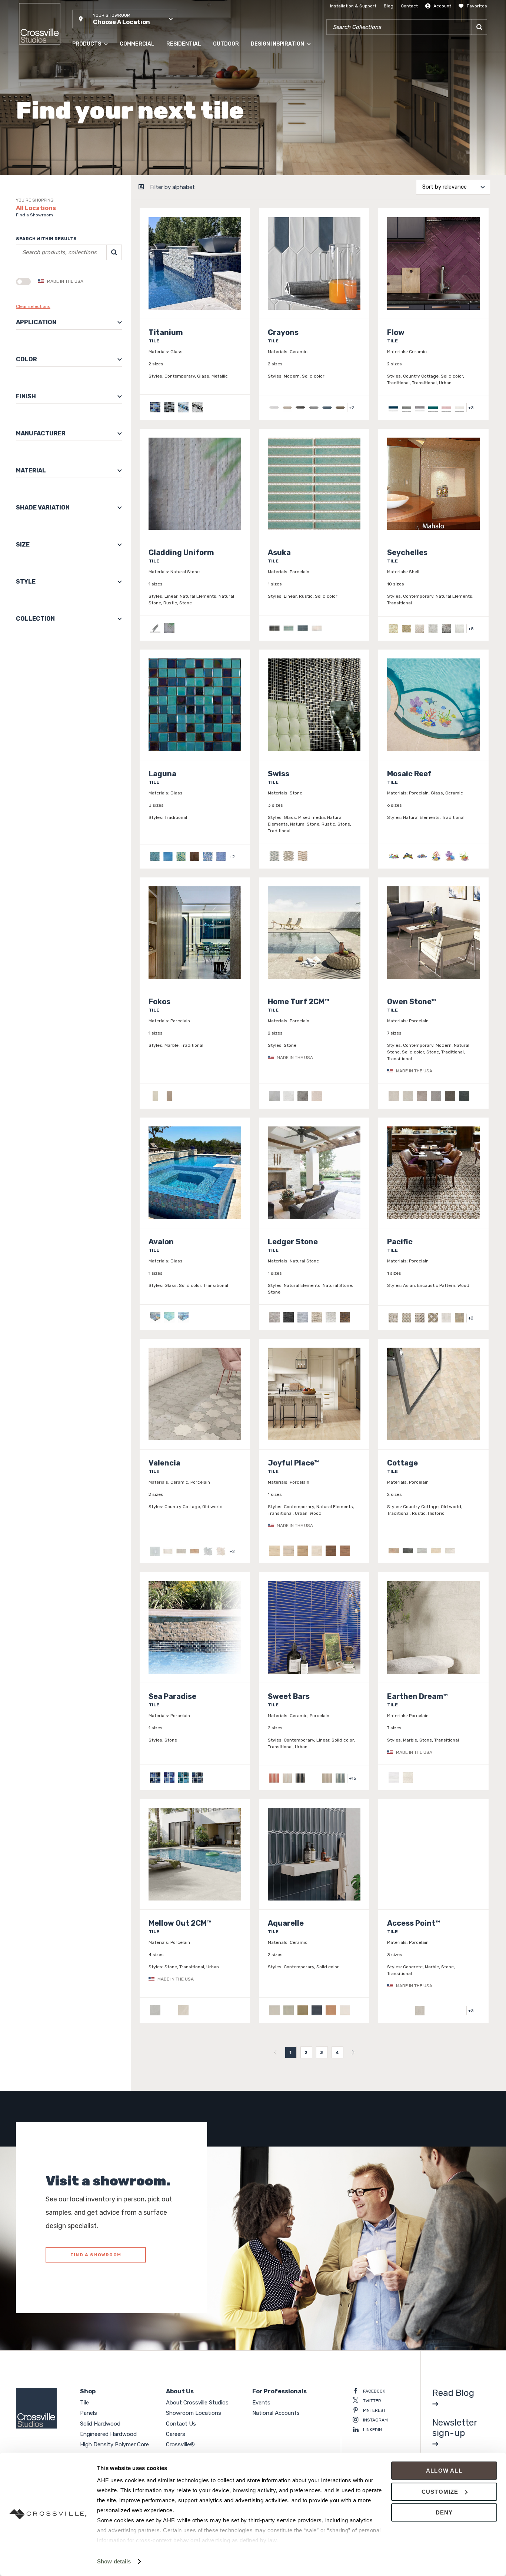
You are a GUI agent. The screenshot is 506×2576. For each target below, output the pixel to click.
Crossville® (180, 2444)
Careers (176, 2434)
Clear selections (33, 306)
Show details (114, 2561)
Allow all (444, 2471)
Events (261, 2403)
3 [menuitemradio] (322, 2052)
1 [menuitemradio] (291, 2052)
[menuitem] (275, 2052)
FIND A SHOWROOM (96, 2255)
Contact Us (181, 2424)
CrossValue (84, 166)
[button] (125, 19)
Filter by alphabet (172, 187)
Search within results (46, 239)
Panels (79, 77)
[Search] (479, 27)
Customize (440, 2492)
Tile (76, 63)
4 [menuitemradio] (337, 2052)
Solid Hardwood (89, 92)
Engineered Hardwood (96, 107)
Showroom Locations (194, 2413)
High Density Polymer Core (101, 137)
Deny (444, 2512)
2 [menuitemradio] (306, 2052)
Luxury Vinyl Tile (89, 152)
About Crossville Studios (197, 2403)
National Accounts (276, 2413)
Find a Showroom (34, 215)
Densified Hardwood (94, 122)
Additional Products (94, 181)
